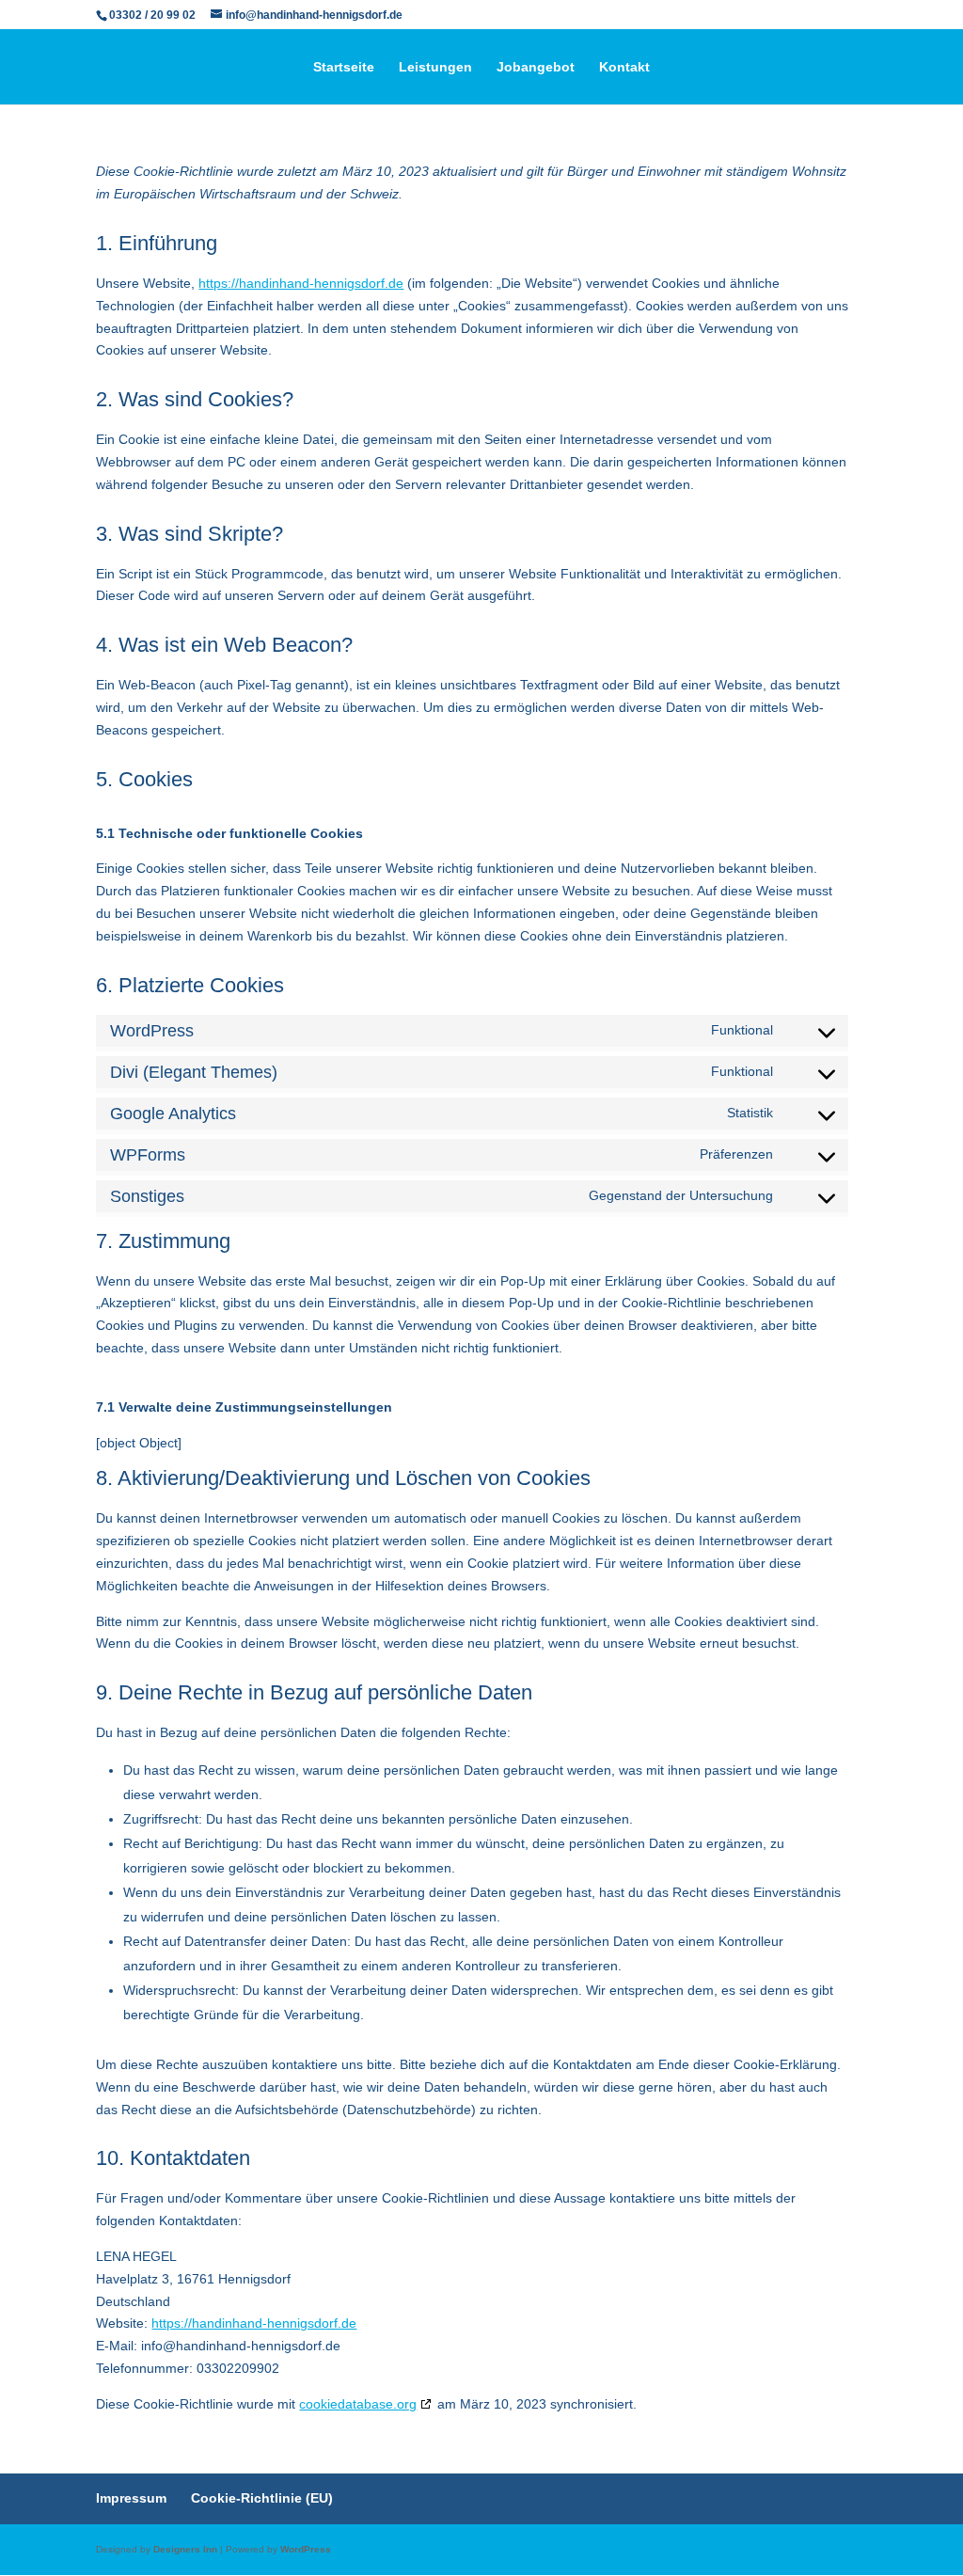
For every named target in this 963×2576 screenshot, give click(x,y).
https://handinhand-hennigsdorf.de (301, 283)
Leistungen (435, 67)
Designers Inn (185, 2549)
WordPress (306, 2549)
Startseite (344, 67)
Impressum (131, 2498)
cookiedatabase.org (358, 2404)
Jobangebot (536, 67)
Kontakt (624, 67)
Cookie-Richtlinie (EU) (262, 2498)
